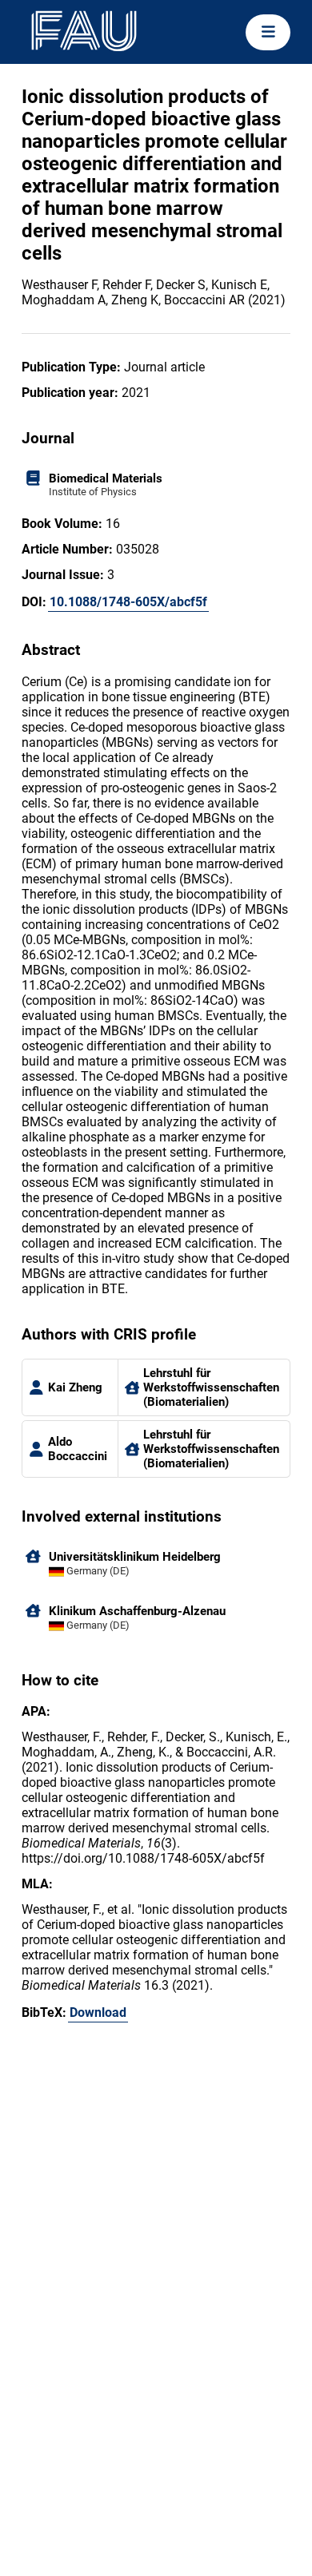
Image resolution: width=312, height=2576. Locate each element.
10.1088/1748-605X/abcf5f (128, 602)
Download (98, 2012)
